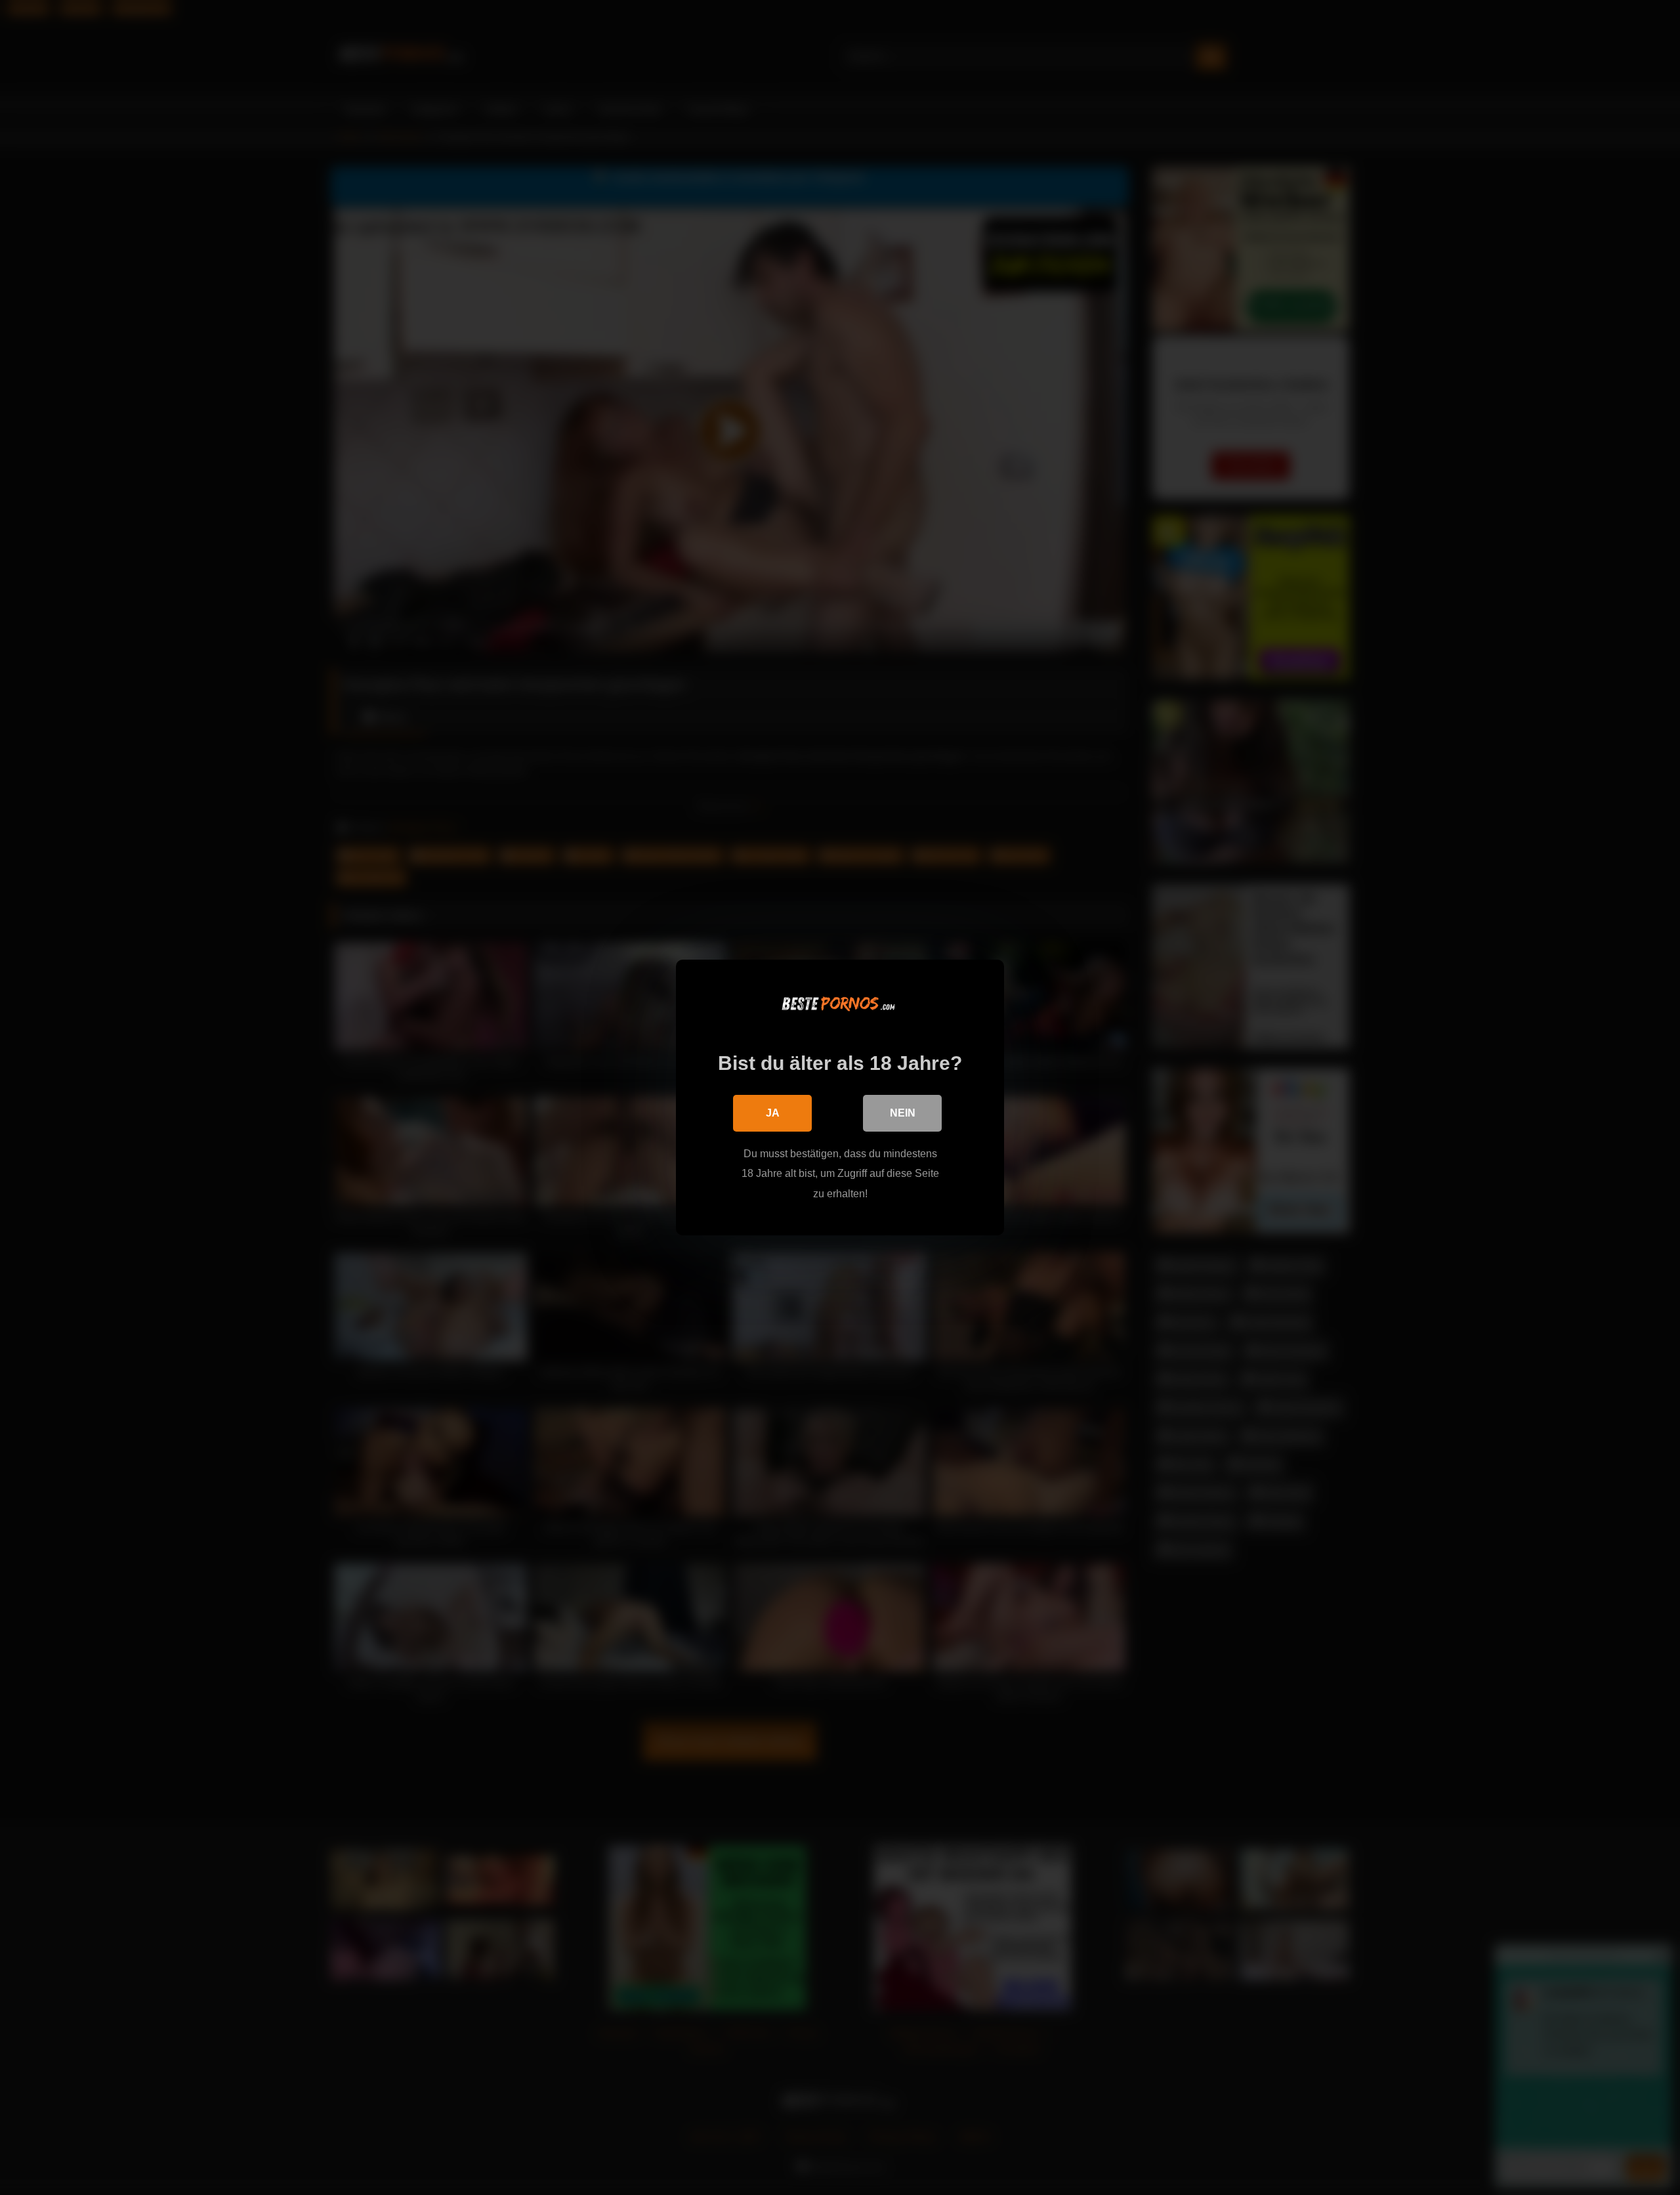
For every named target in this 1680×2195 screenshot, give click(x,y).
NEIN (903, 1113)
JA (773, 1113)
